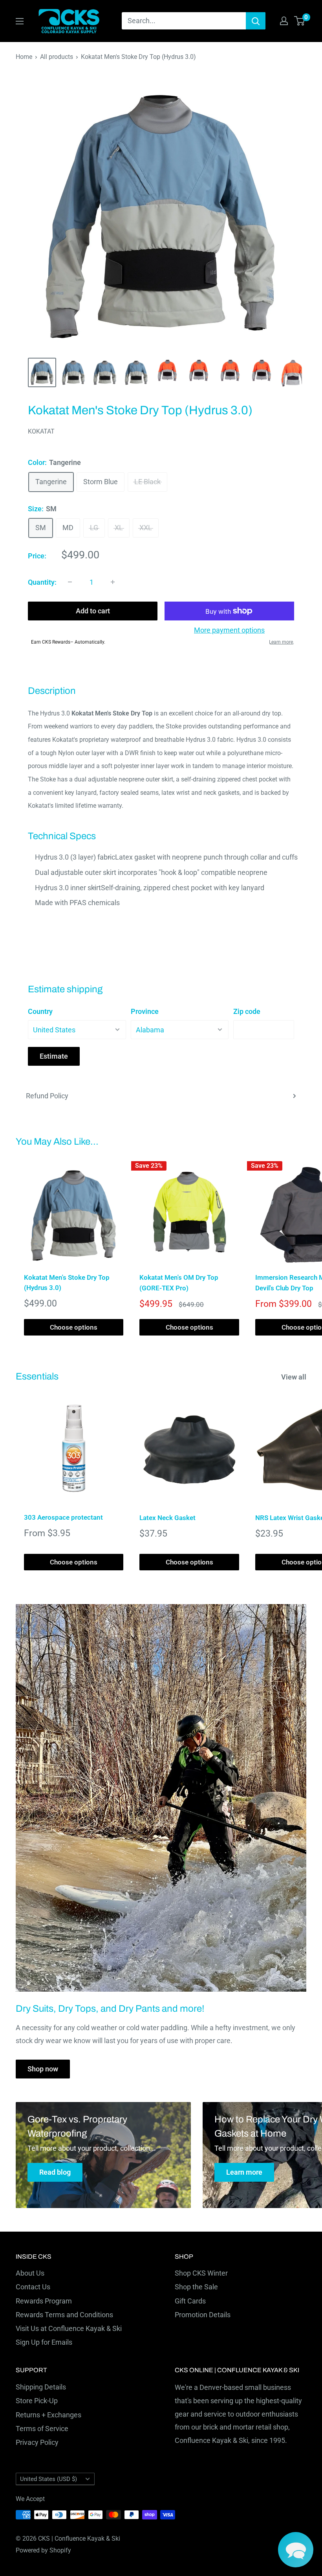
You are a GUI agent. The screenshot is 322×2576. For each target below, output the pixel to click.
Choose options (74, 1327)
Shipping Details (41, 2387)
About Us (30, 2273)
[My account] (284, 21)
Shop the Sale (196, 2287)
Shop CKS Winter (201, 2273)
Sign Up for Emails (44, 2342)
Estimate (54, 1056)
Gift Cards (190, 2301)
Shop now (43, 2069)
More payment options (229, 630)
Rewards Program (44, 2301)
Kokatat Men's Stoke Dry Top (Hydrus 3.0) (67, 1283)
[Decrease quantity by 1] (70, 582)
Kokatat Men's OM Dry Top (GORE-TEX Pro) (179, 1283)
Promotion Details (203, 2315)
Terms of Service (42, 2429)
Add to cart (93, 611)
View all (295, 1377)
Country (40, 1011)
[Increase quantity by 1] (113, 582)
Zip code (247, 1011)
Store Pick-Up (37, 2401)
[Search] (256, 21)
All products (57, 57)
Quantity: (42, 582)
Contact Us (33, 2287)
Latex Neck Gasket (167, 1518)
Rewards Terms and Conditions (64, 2315)
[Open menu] (20, 21)
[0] (300, 21)
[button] (296, 2550)
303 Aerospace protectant (63, 1517)
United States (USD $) (48, 2479)
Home (24, 57)
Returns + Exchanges (48, 2415)
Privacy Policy (37, 2442)
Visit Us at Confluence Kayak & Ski (69, 2328)
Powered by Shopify (43, 2550)
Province (145, 1011)
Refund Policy (47, 1096)
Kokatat (41, 431)
